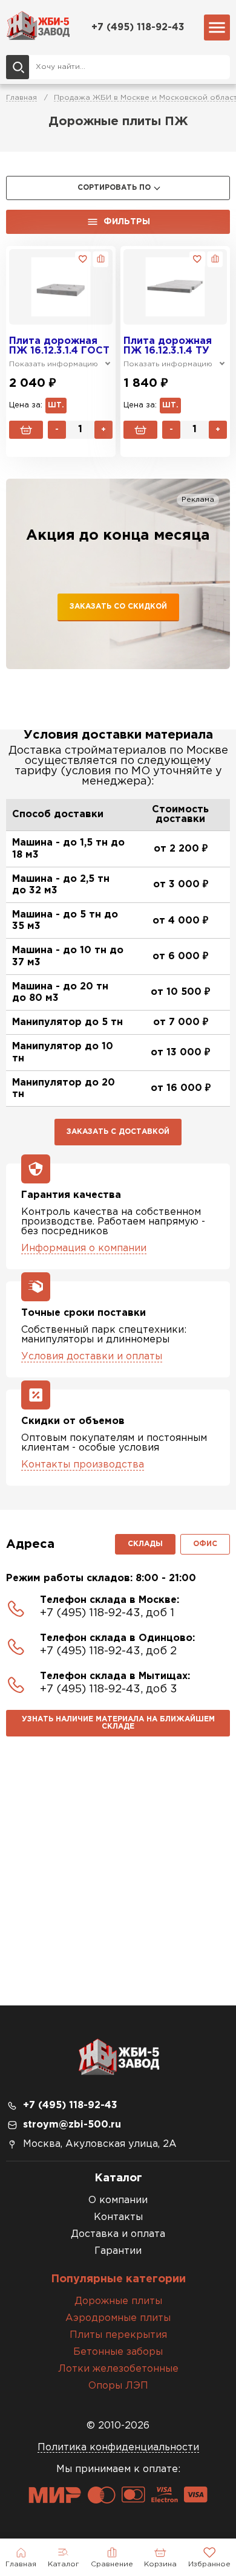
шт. (56, 405)
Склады (145, 1544)
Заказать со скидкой (118, 607)
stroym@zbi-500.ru (72, 2125)
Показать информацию (54, 364)
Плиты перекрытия (118, 2335)
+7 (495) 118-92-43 (138, 28)
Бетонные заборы (118, 2352)
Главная (21, 98)
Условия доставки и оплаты (92, 1357)
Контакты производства (83, 1465)
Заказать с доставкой (118, 1132)
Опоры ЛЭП (118, 2386)
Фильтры (127, 222)
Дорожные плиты (118, 2301)
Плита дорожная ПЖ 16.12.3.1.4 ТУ (168, 346)
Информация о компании (84, 1248)
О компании (118, 2200)
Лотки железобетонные (118, 2369)
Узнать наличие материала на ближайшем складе (118, 1723)
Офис (205, 1544)
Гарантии (118, 2251)
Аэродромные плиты (118, 2318)
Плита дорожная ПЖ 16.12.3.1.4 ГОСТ (59, 346)
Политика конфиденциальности (118, 2448)
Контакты (118, 2217)
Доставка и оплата (118, 2234)
